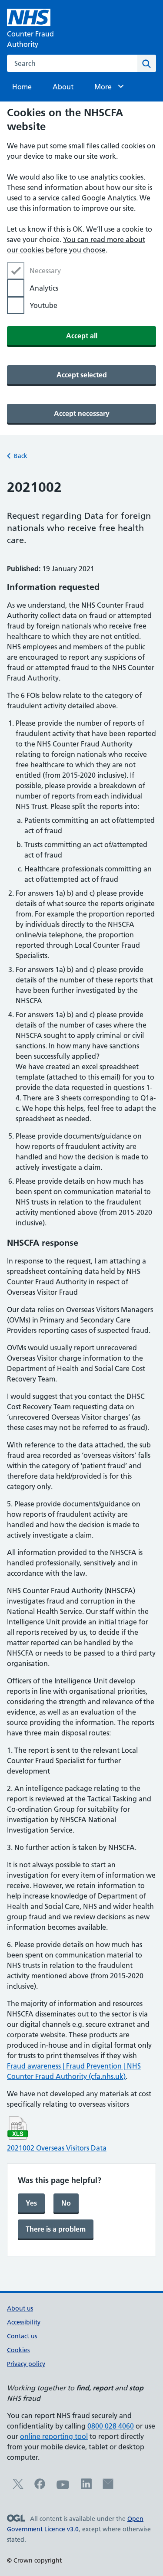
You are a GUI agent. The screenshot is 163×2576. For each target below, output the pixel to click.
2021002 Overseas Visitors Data (57, 2148)
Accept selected (82, 375)
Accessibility (24, 2322)
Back (21, 456)
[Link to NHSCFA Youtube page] (63, 2489)
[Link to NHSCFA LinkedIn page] (86, 2487)
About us (20, 2308)
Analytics (44, 288)
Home (22, 87)
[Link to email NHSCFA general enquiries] (108, 2487)
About (63, 87)
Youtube (43, 305)
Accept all (82, 336)
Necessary (45, 271)
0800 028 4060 (111, 2426)
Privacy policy (26, 2364)
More (107, 87)
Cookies (18, 2350)
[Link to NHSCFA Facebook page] (40, 2487)
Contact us (22, 2336)
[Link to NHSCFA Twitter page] (18, 2487)
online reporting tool (54, 2436)
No (66, 2203)
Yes (31, 2203)
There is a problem (56, 2229)
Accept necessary (82, 413)
